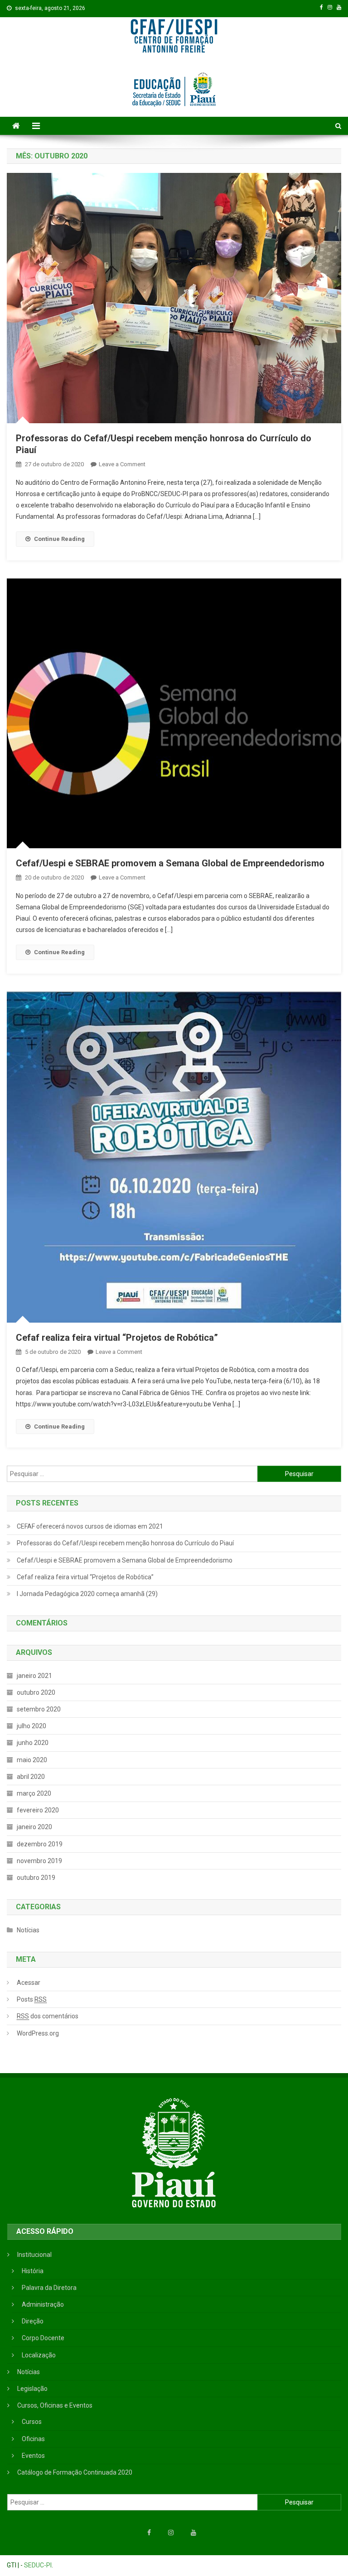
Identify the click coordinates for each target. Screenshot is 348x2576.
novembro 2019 (39, 1861)
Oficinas (33, 2439)
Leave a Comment (122, 464)
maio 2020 (32, 1760)
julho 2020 (31, 1726)
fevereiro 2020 (38, 1810)
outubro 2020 (36, 1692)
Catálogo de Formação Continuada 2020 (75, 2472)
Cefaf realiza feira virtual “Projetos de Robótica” (117, 1338)
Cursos (32, 2422)
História (33, 2271)
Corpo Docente (43, 2338)
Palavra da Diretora (49, 2288)
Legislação (32, 2389)
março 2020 (34, 1793)
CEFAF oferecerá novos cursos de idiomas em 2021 (90, 1526)
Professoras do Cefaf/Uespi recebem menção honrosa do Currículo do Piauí (125, 1543)
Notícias (28, 1930)
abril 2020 (31, 1777)
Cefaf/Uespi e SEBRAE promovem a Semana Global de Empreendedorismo (170, 863)
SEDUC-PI (38, 2565)
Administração (43, 2304)
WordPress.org (38, 2033)
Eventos (33, 2456)
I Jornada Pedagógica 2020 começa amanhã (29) (87, 1594)
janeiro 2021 (34, 1676)
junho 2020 (33, 1743)
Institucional (34, 2255)
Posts (32, 1999)
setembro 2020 (39, 1709)
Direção (33, 2321)
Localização (39, 2355)
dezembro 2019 (40, 1844)
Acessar (29, 1983)
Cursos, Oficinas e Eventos (55, 2405)
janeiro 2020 (34, 1827)
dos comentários (48, 2016)
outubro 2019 (36, 1878)
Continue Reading (59, 539)
